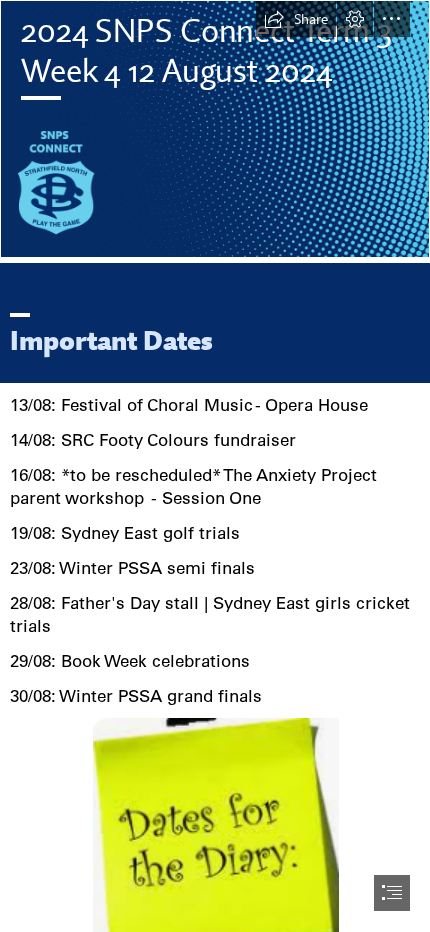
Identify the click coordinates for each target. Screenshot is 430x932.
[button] (296, 19)
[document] (215, 466)
